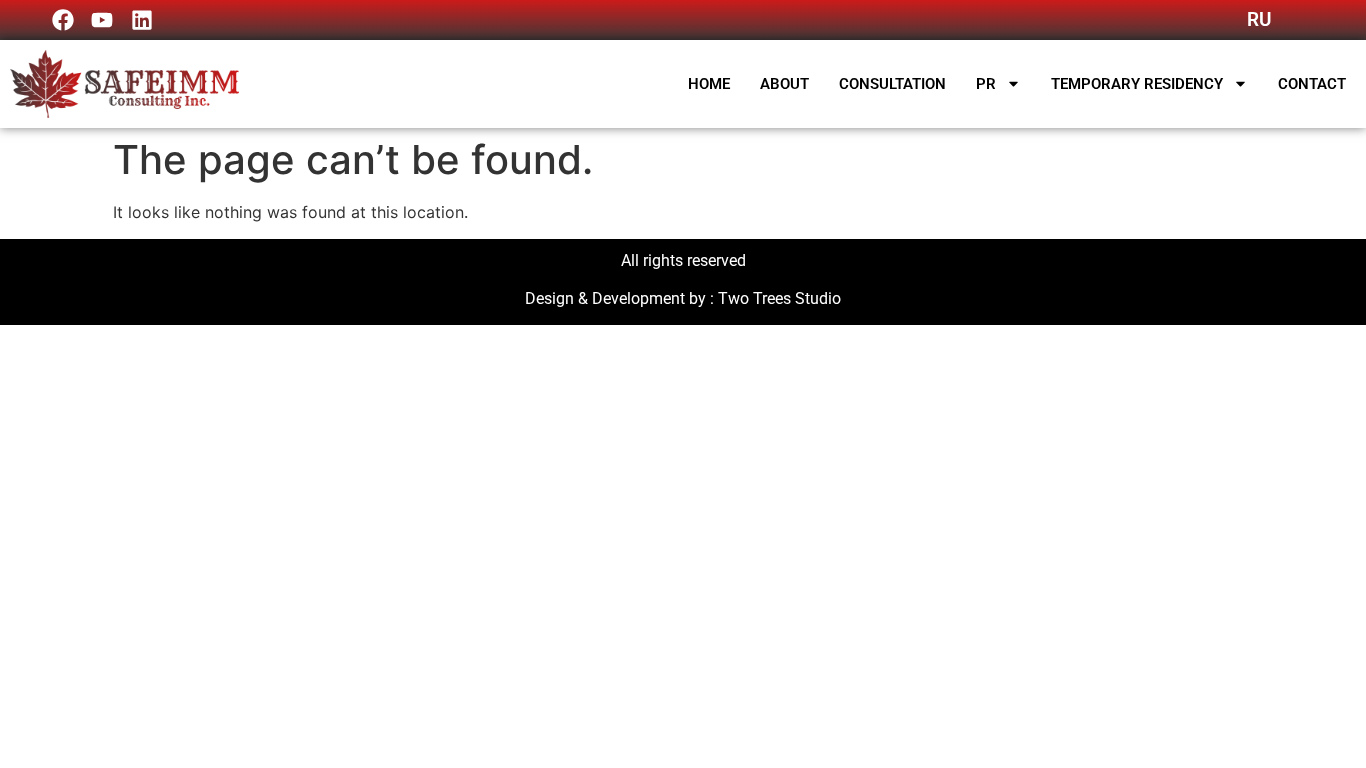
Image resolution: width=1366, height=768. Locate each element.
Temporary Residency (1137, 84)
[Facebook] (63, 20)
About (784, 84)
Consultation (892, 84)
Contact (1312, 84)
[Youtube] (103, 20)
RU (1259, 19)
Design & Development (605, 298)
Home (709, 84)
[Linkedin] (142, 20)
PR (986, 84)
